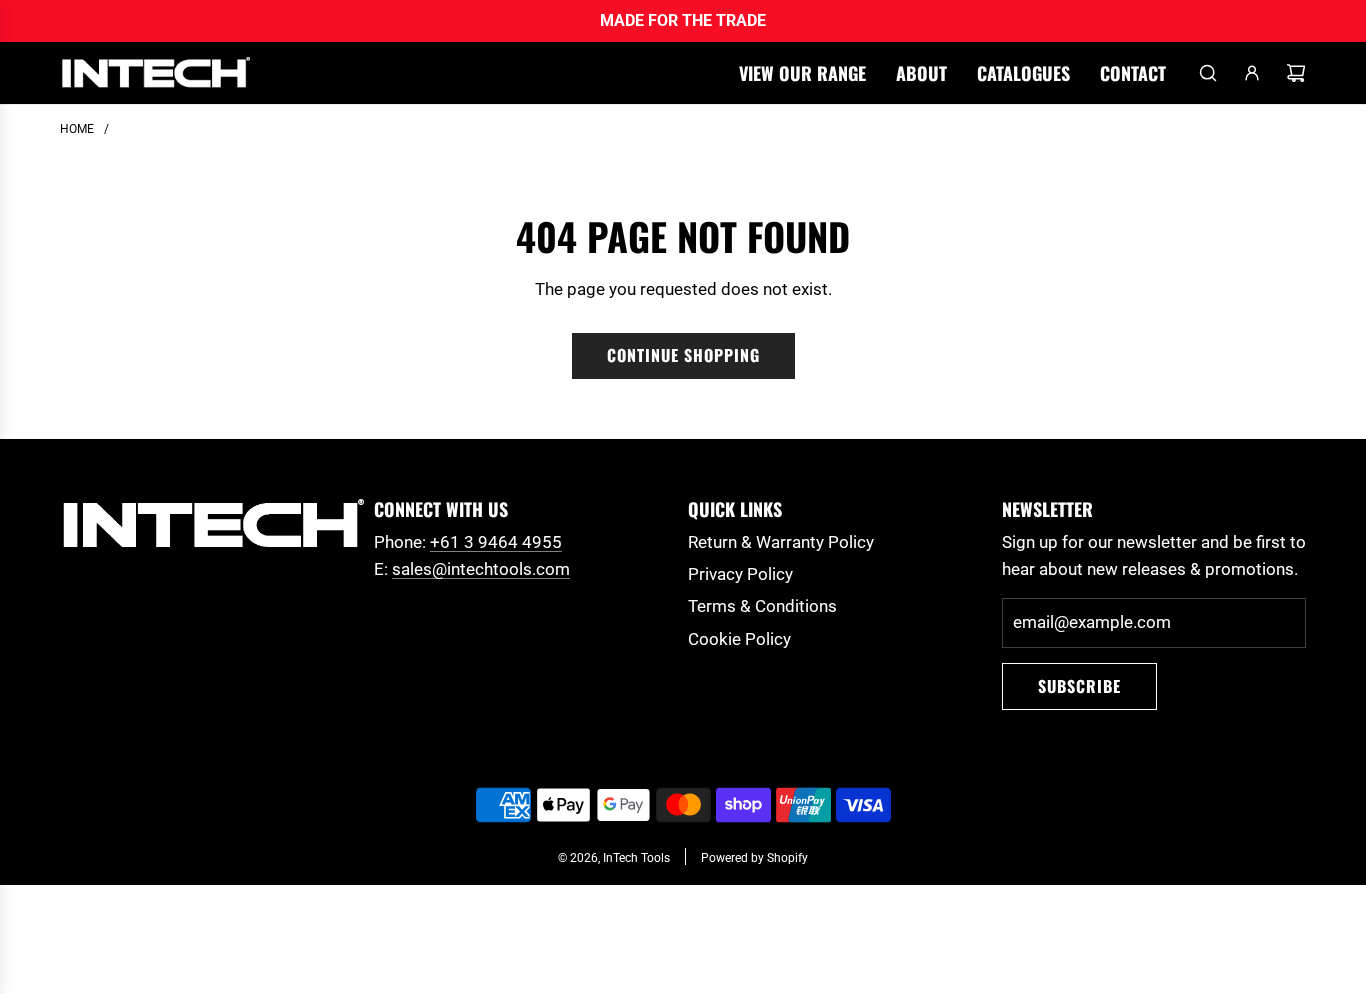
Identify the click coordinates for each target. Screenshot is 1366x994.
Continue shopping (683, 355)
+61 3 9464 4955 (496, 542)
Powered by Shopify (754, 858)
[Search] (1208, 73)
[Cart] (1296, 73)
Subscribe (1079, 686)
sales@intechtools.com (481, 569)
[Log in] (1252, 73)
